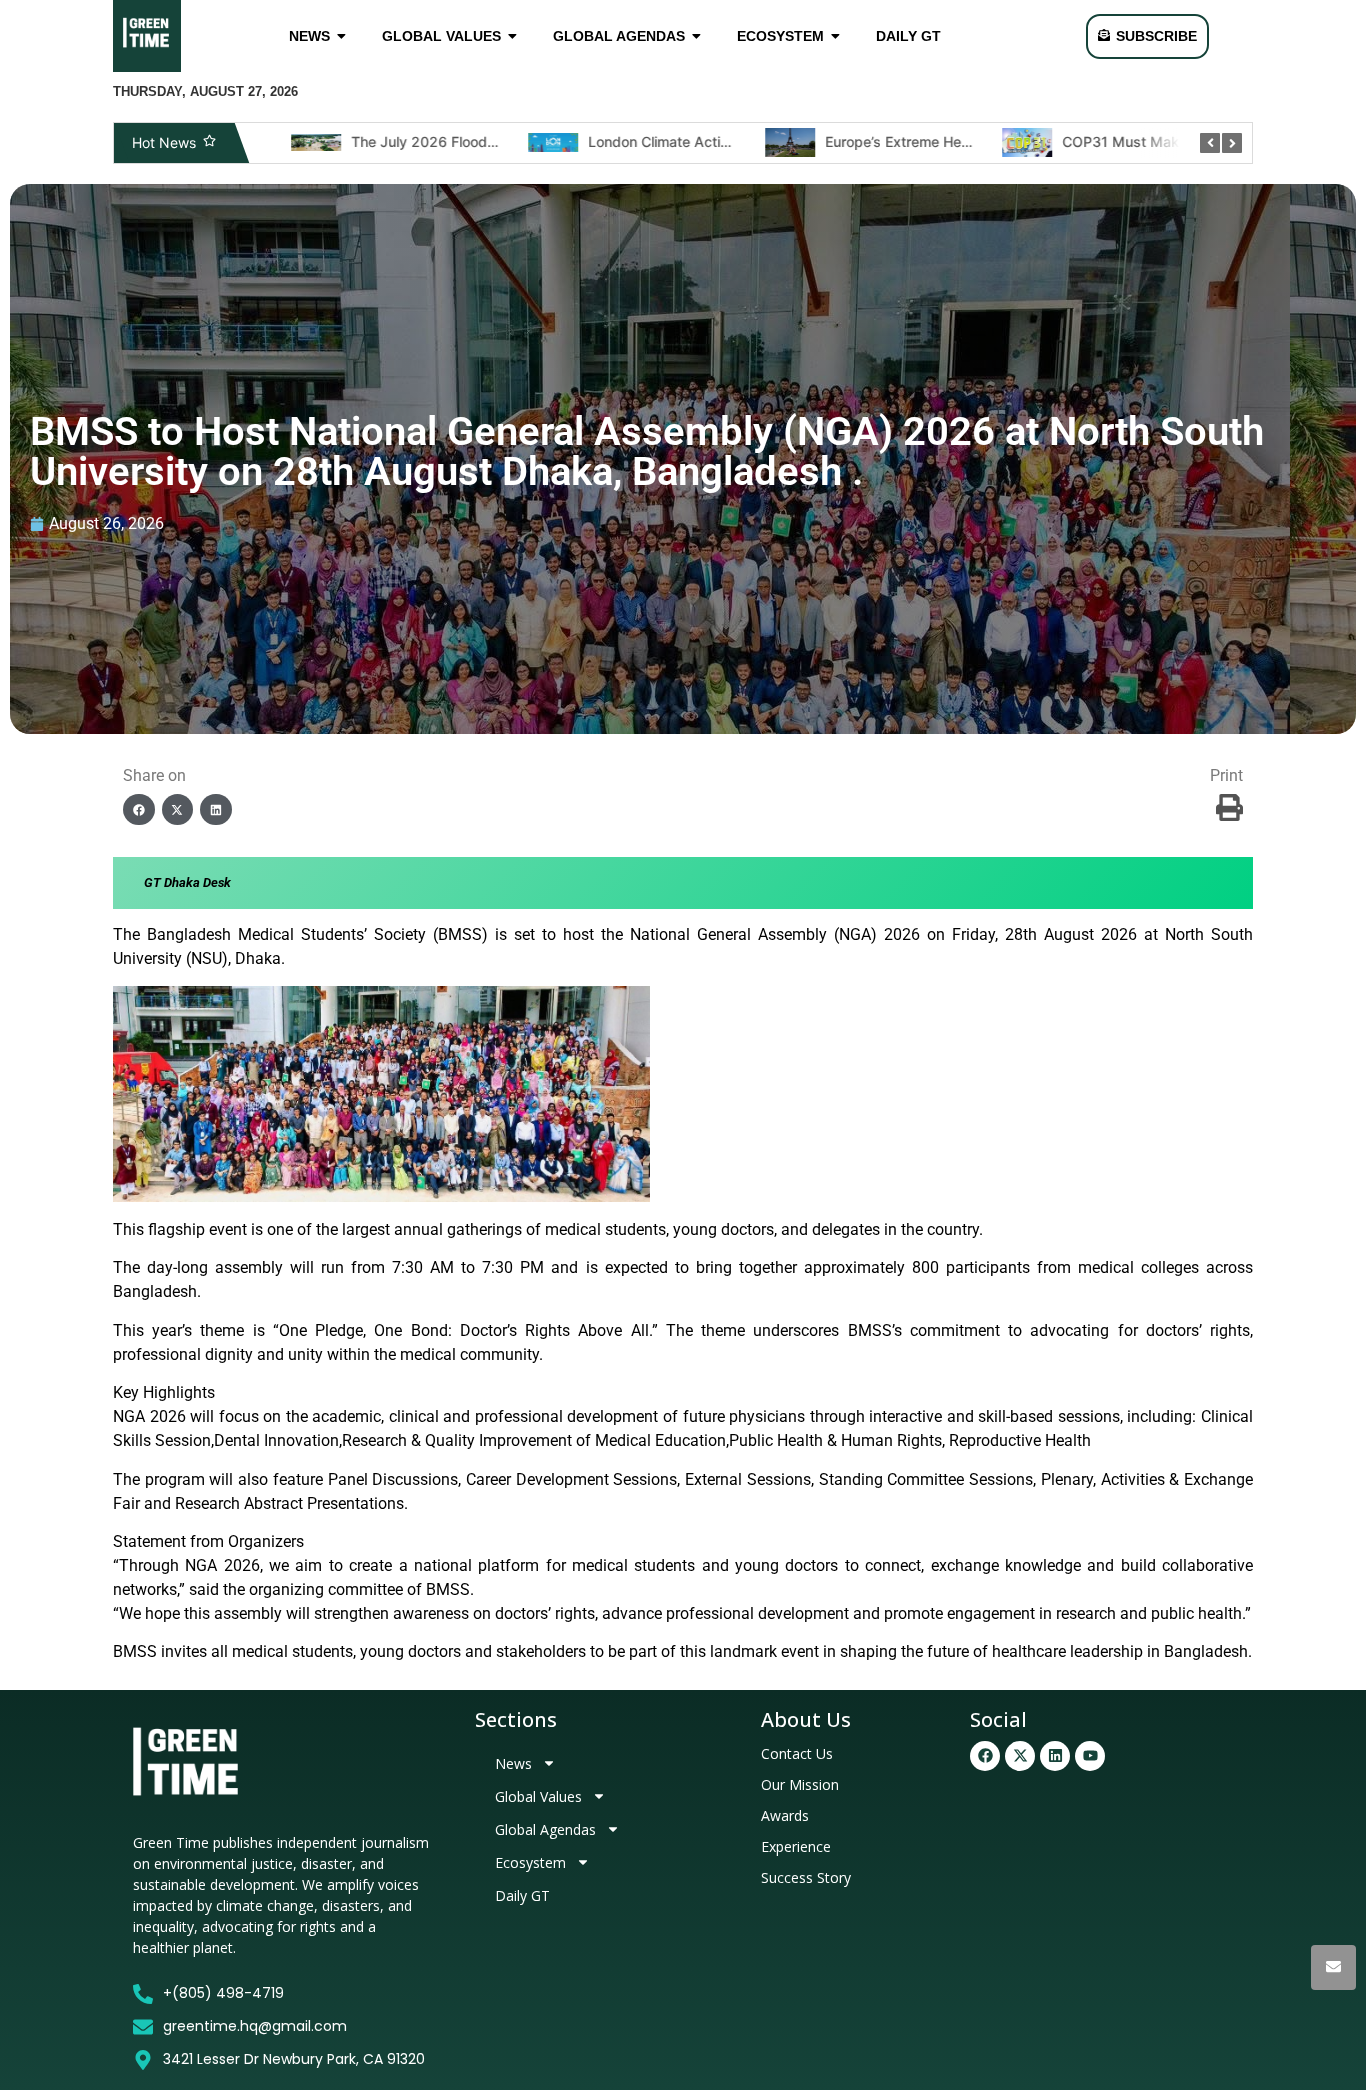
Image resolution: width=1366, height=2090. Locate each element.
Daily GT (522, 1895)
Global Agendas (545, 1829)
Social (998, 1719)
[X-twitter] (1020, 1756)
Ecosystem (530, 1862)
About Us (806, 1719)
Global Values (538, 1796)
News (513, 1763)
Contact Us (797, 1753)
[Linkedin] (1055, 1756)
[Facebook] (985, 1756)
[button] (139, 810)
